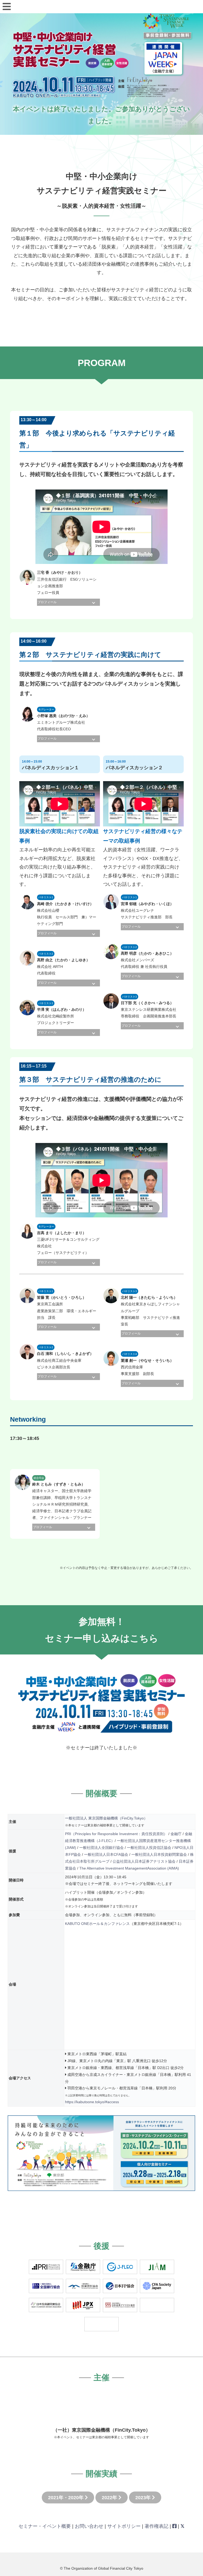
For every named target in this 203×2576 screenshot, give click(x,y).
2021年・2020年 (66, 2498)
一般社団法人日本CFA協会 (106, 1854)
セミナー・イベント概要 (45, 2526)
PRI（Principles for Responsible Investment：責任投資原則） (116, 1834)
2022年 (110, 2498)
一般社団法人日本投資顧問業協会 (159, 1854)
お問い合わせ (89, 2526)
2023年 (144, 2498)
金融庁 (176, 1834)
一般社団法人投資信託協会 (149, 1848)
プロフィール (47, 602)
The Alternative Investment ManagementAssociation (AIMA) (129, 1868)
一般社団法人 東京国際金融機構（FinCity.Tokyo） (106, 1818)
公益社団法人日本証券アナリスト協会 (144, 1861)
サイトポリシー (124, 2526)
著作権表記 (156, 2526)
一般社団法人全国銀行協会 (101, 1848)
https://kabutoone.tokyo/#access (92, 2102)
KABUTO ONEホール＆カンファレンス (97, 1924)
